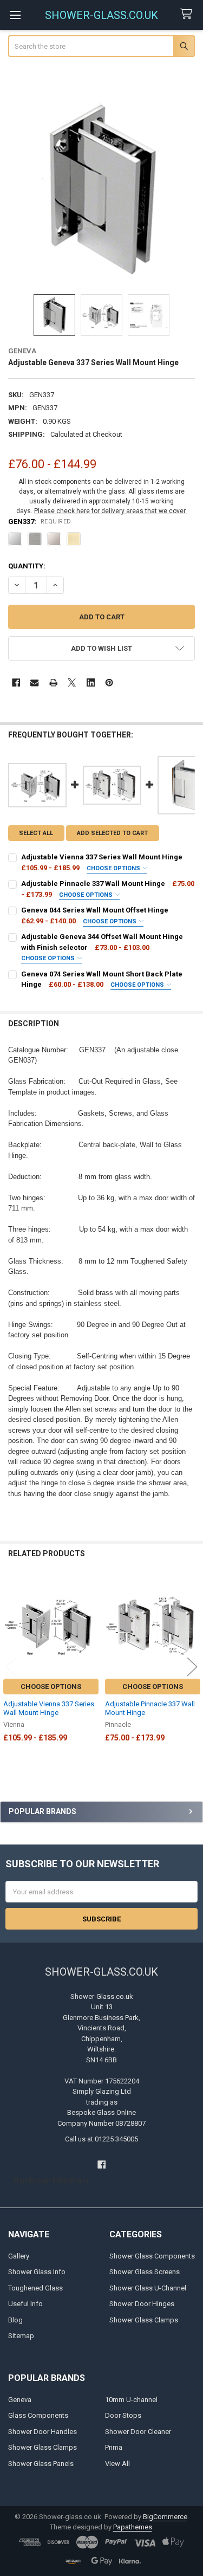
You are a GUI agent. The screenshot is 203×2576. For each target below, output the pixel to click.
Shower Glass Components (152, 2256)
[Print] (53, 682)
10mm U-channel (131, 2400)
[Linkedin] (91, 682)
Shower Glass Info (37, 2272)
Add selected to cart (112, 833)
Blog (15, 2320)
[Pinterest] (109, 682)
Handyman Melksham (51, 2180)
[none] (102, 190)
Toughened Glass (35, 2288)
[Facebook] (16, 682)
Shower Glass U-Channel (148, 2288)
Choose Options (114, 868)
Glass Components (38, 2415)
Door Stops (123, 2415)
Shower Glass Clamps (144, 2320)
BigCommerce (165, 2517)
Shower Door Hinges (142, 2304)
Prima (114, 2447)
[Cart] (188, 14)
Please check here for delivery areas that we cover (111, 511)
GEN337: (40, 522)
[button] (102, 648)
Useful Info (25, 2304)
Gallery (19, 2256)
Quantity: (27, 566)
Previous (11, 1666)
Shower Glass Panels (41, 2464)
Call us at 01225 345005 (101, 2139)
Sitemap (21, 2336)
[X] (72, 682)
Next (192, 1666)
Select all (36, 833)
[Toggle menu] (15, 15)
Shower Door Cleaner (138, 2432)
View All (117, 2464)
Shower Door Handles (42, 2432)
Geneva (20, 2400)
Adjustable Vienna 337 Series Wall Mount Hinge (49, 1708)
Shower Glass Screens (145, 2272)
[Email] (34, 682)
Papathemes (133, 2527)
